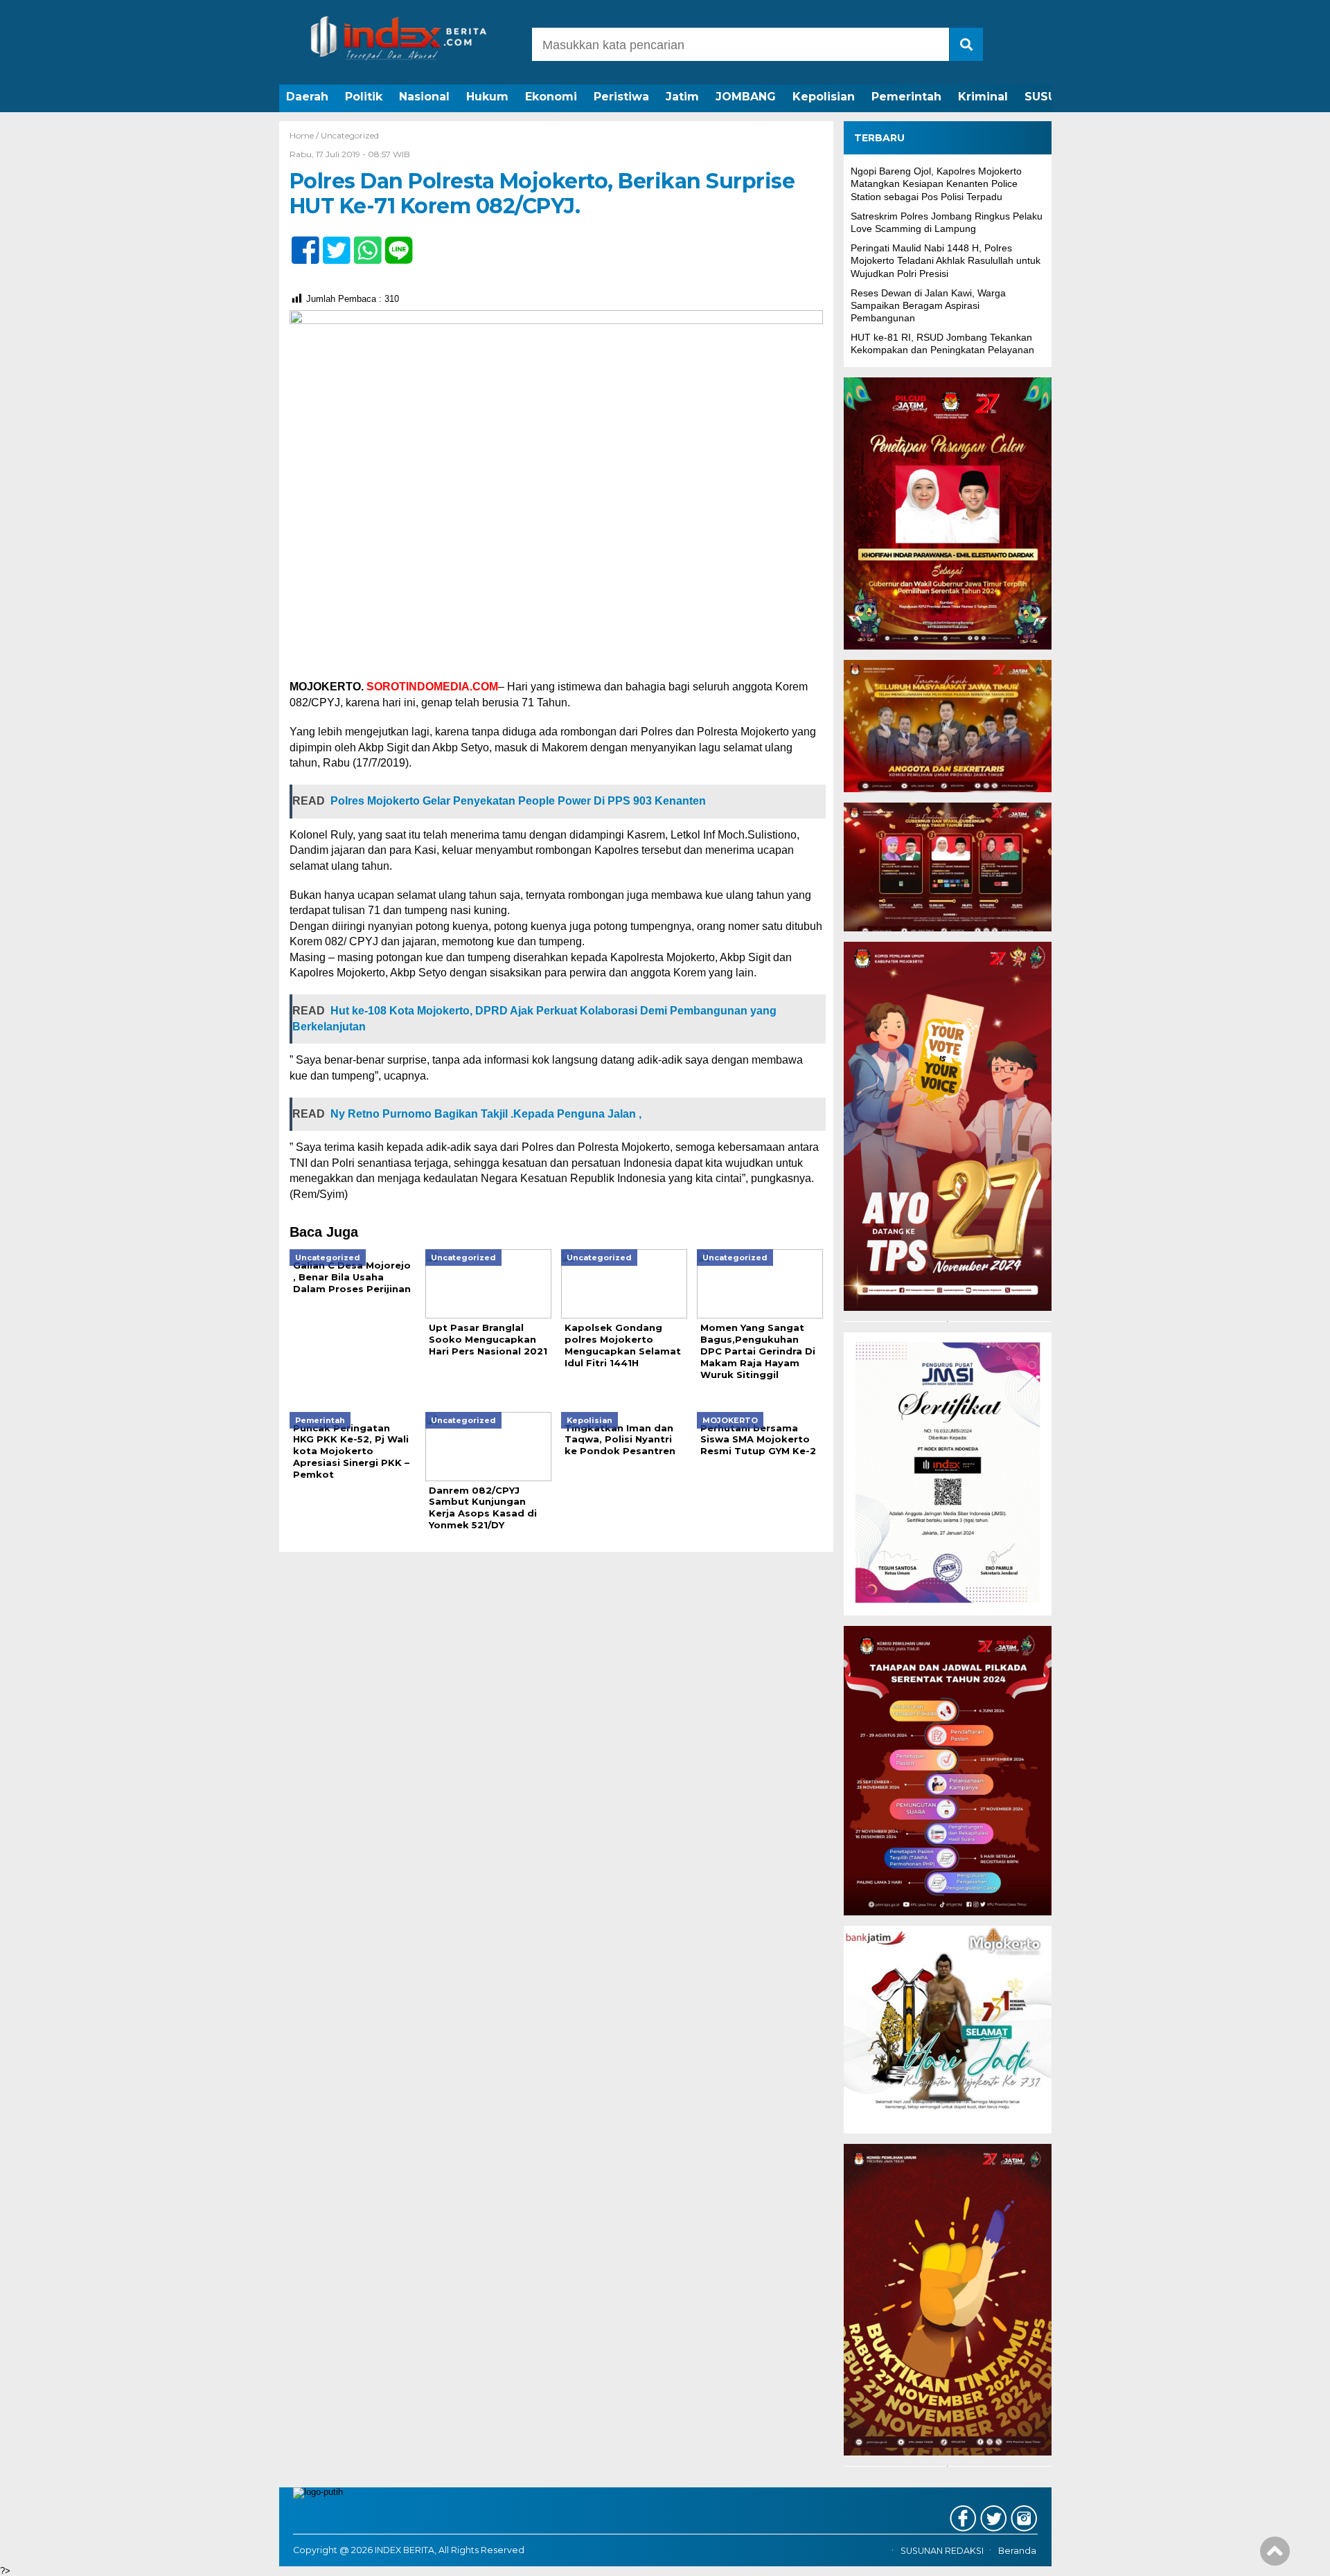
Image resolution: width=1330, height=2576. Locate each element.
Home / (305, 135)
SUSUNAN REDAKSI (942, 2551)
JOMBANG (746, 97)
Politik (364, 97)
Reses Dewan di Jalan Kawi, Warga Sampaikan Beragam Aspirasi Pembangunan (928, 305)
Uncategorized (350, 135)
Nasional (424, 97)
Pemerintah (906, 97)
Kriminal (983, 97)
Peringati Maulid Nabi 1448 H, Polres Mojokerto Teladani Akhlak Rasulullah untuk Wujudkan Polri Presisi (946, 260)
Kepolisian (824, 97)
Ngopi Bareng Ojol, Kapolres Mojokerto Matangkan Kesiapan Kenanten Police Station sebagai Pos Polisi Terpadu (936, 184)
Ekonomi (551, 97)
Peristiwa (621, 97)
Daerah (307, 97)
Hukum (487, 97)
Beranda (1017, 2551)
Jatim (682, 97)
